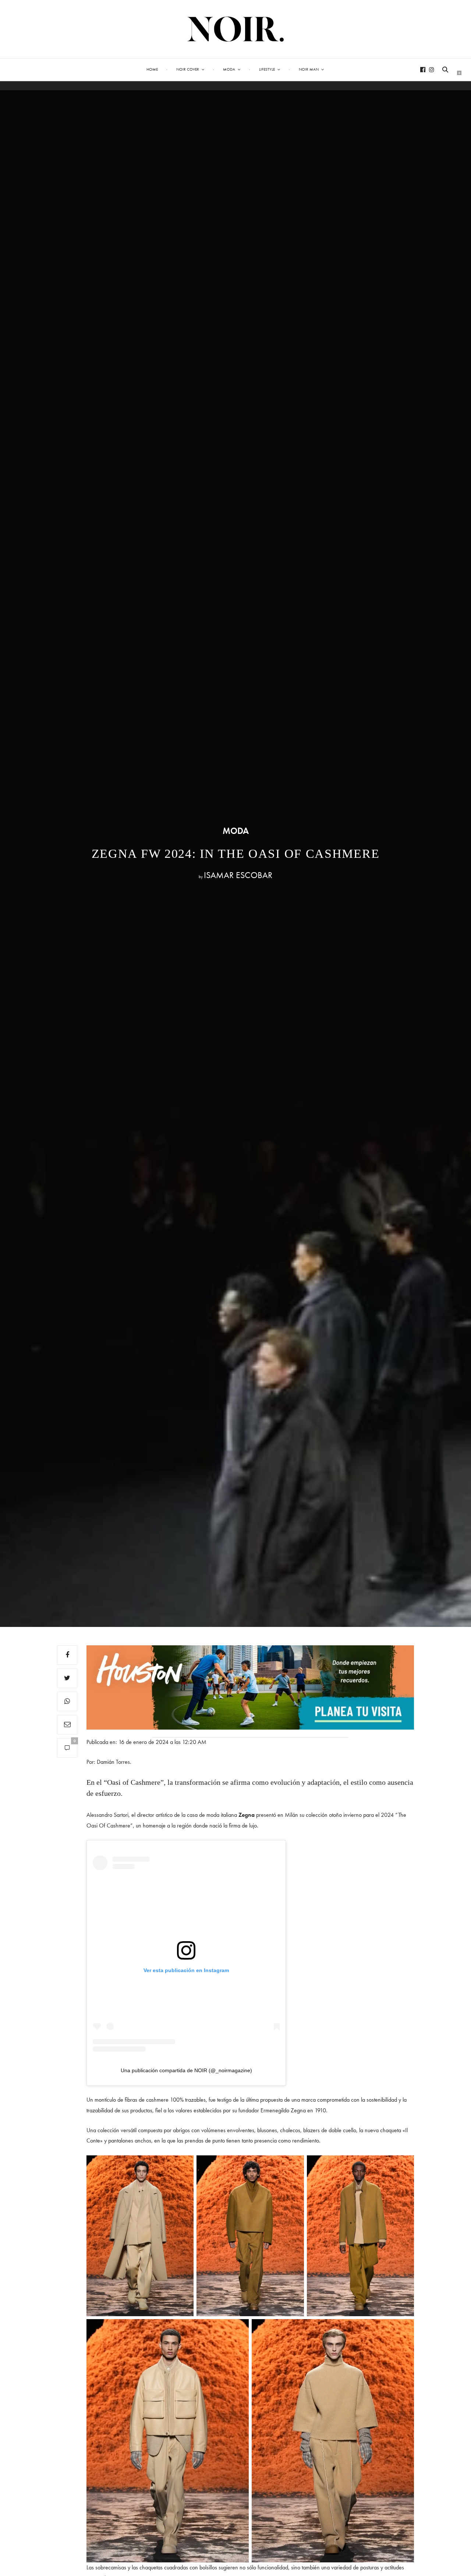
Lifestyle (267, 69)
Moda (229, 69)
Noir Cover (188, 69)
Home (152, 69)
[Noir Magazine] (236, 29)
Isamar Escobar (238, 875)
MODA (236, 831)
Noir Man (309, 69)
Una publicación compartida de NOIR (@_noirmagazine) (186, 2070)
